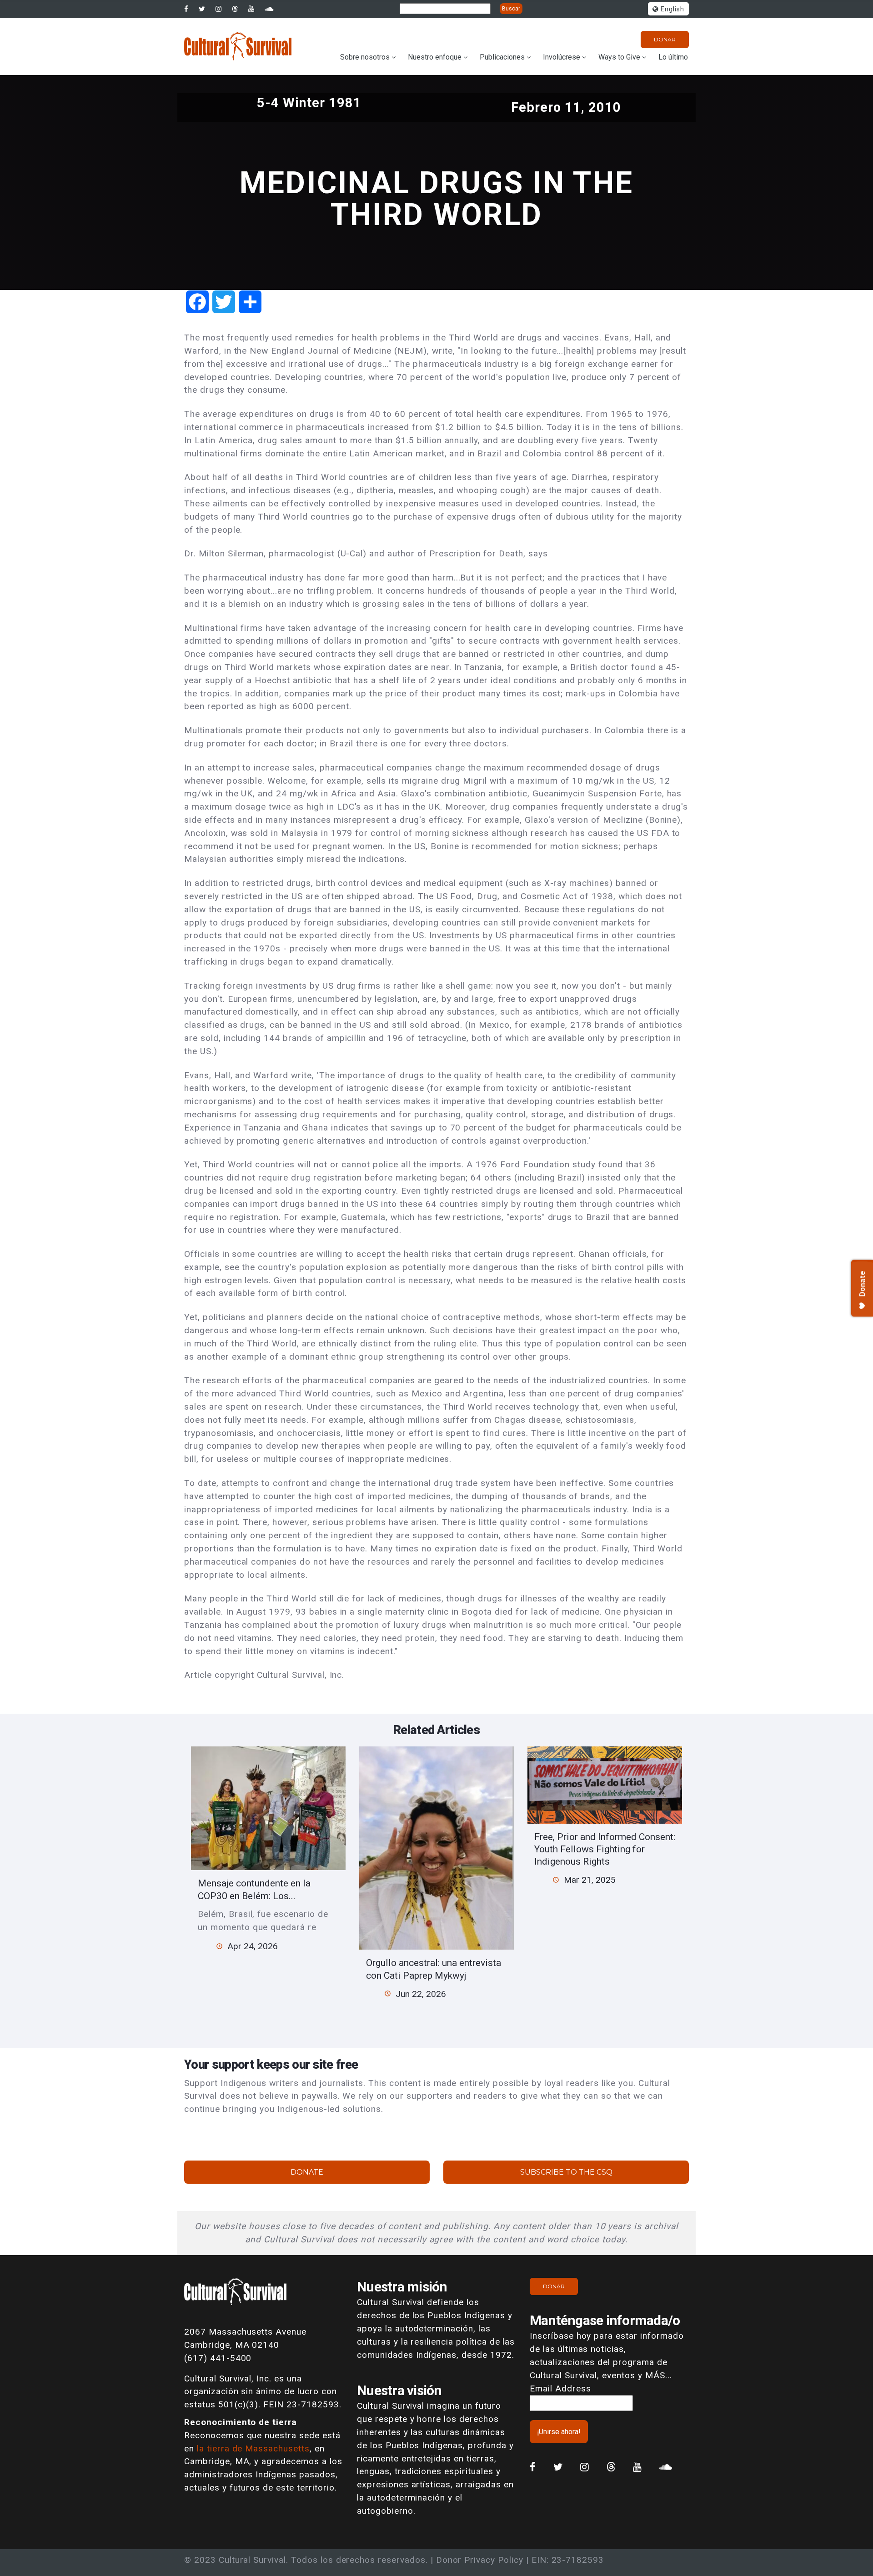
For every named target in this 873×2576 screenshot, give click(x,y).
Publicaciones (502, 57)
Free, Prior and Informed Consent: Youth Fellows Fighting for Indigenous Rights (605, 1849)
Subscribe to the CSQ (566, 2172)
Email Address (560, 2388)
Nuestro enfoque (435, 57)
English (671, 9)
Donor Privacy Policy (480, 2560)
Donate (307, 2172)
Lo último (673, 57)
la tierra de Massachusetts (253, 2448)
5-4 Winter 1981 (309, 103)
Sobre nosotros (365, 57)
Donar (665, 39)
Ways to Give (619, 57)
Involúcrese (562, 57)
